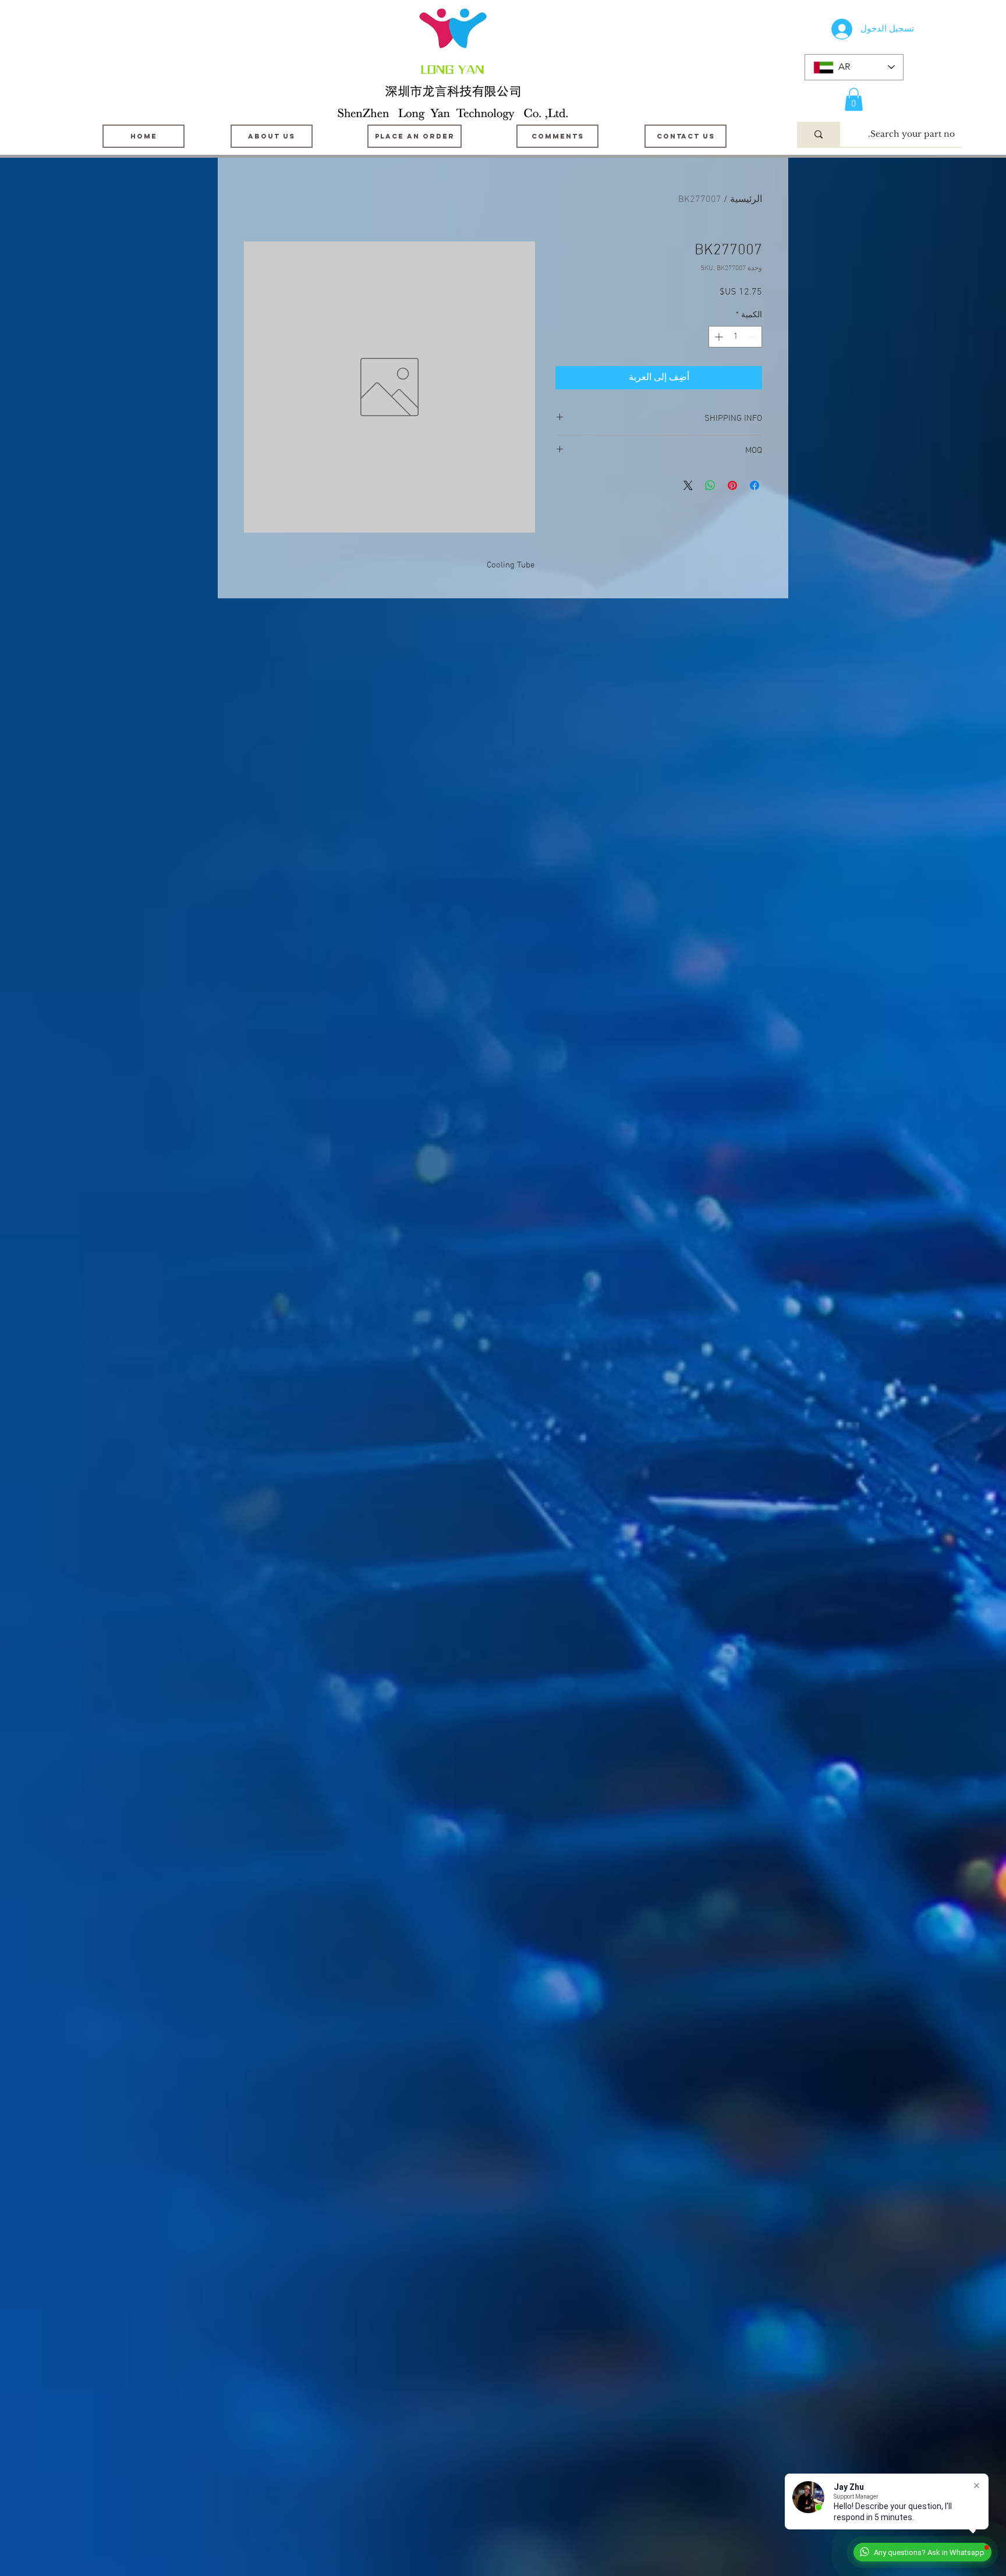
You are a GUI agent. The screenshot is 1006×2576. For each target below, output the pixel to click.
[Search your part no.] (819, 134)
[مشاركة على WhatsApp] (710, 485)
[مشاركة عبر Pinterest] (732, 485)
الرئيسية (746, 200)
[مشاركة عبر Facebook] (754, 485)
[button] (854, 99)
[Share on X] (688, 485)
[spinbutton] (735, 337)
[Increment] (718, 337)
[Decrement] (753, 337)
